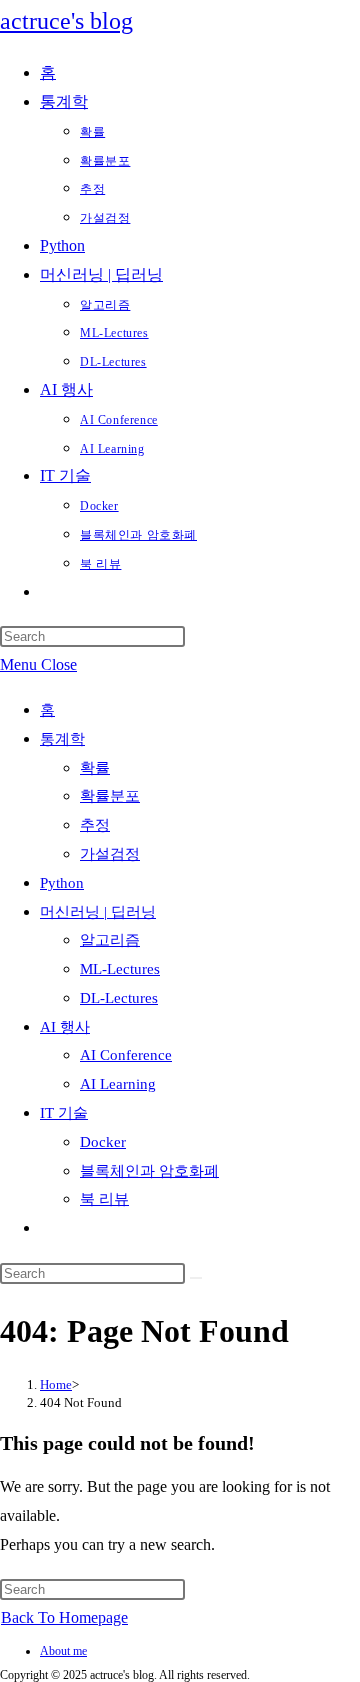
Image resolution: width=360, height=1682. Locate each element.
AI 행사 (65, 1027)
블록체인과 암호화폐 (149, 1171)
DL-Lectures (119, 998)
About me (63, 1651)
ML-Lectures (120, 969)
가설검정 (110, 854)
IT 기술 (64, 1113)
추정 (95, 825)
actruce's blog (66, 21)
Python (62, 883)
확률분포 (110, 796)
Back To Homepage (64, 1617)
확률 (95, 768)
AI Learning (118, 1084)
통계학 (62, 739)
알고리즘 (110, 940)
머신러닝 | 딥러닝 (98, 912)
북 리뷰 (104, 1199)
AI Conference (126, 1055)
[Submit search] (196, 1278)
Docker (103, 1142)
